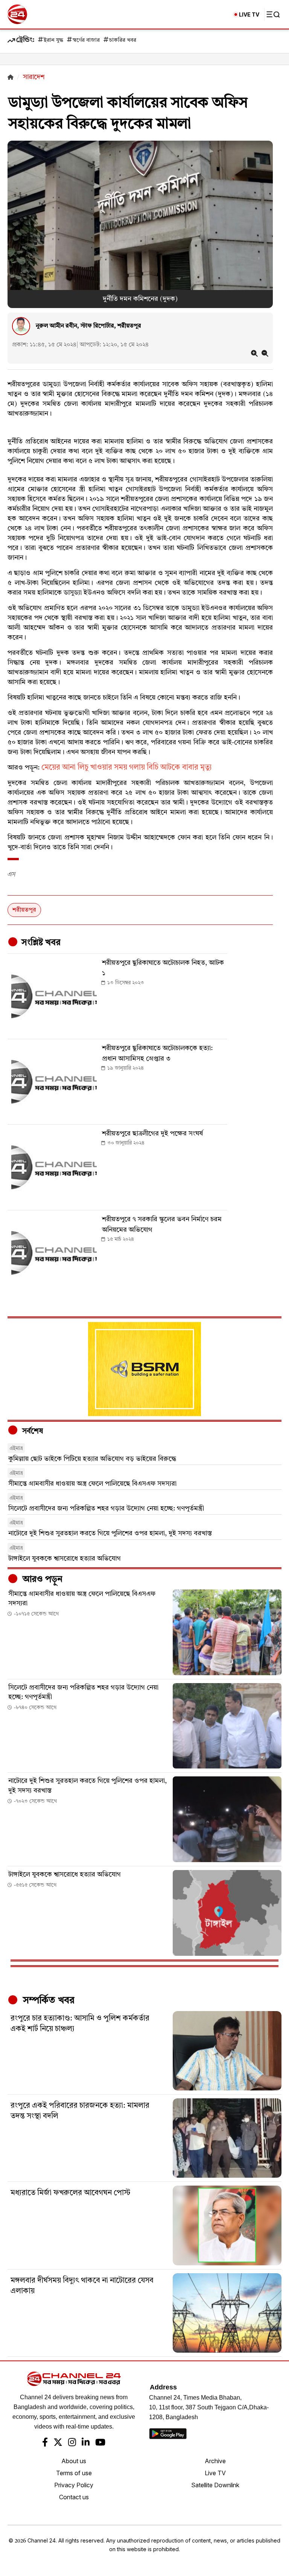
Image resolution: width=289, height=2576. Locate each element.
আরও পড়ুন (41, 1580)
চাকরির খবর (123, 40)
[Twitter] (58, 2443)
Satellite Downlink (215, 2485)
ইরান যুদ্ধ (53, 40)
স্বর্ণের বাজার (86, 40)
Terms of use (74, 2473)
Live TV (215, 2473)
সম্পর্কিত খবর (47, 2001)
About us (74, 2461)
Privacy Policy (74, 2485)
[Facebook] (45, 2443)
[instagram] (72, 2443)
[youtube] (100, 2443)
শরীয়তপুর (24, 910)
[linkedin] (86, 2443)
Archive (215, 2461)
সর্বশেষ (32, 1431)
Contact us (74, 2497)
